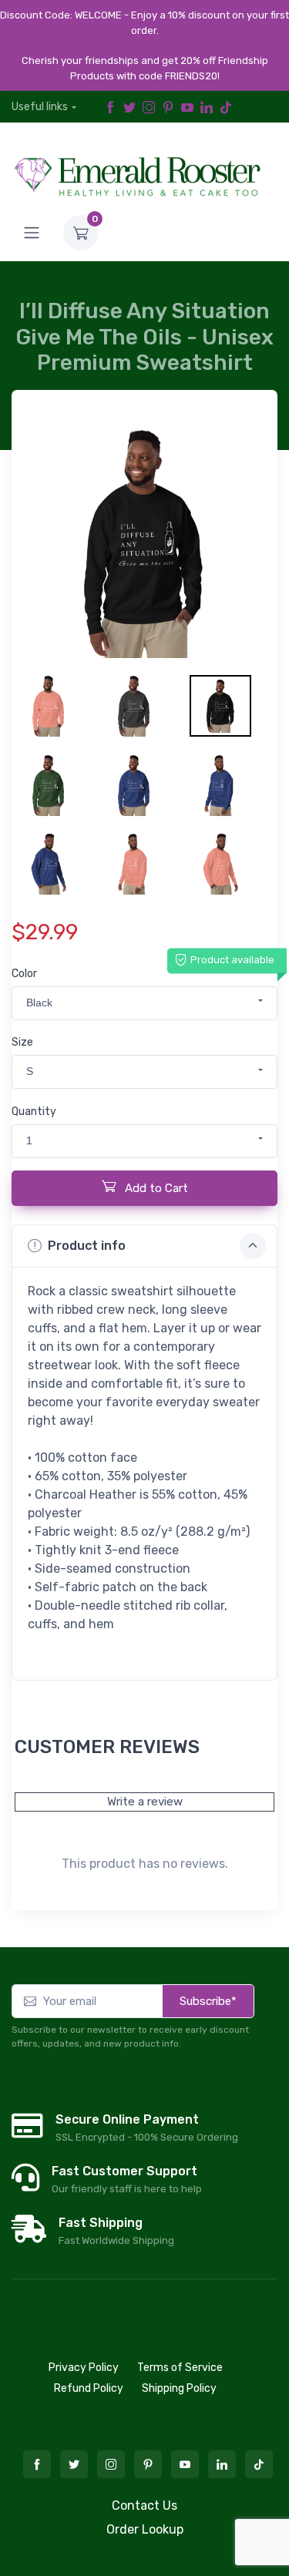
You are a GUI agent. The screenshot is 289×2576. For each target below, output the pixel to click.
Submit (144, 1260)
